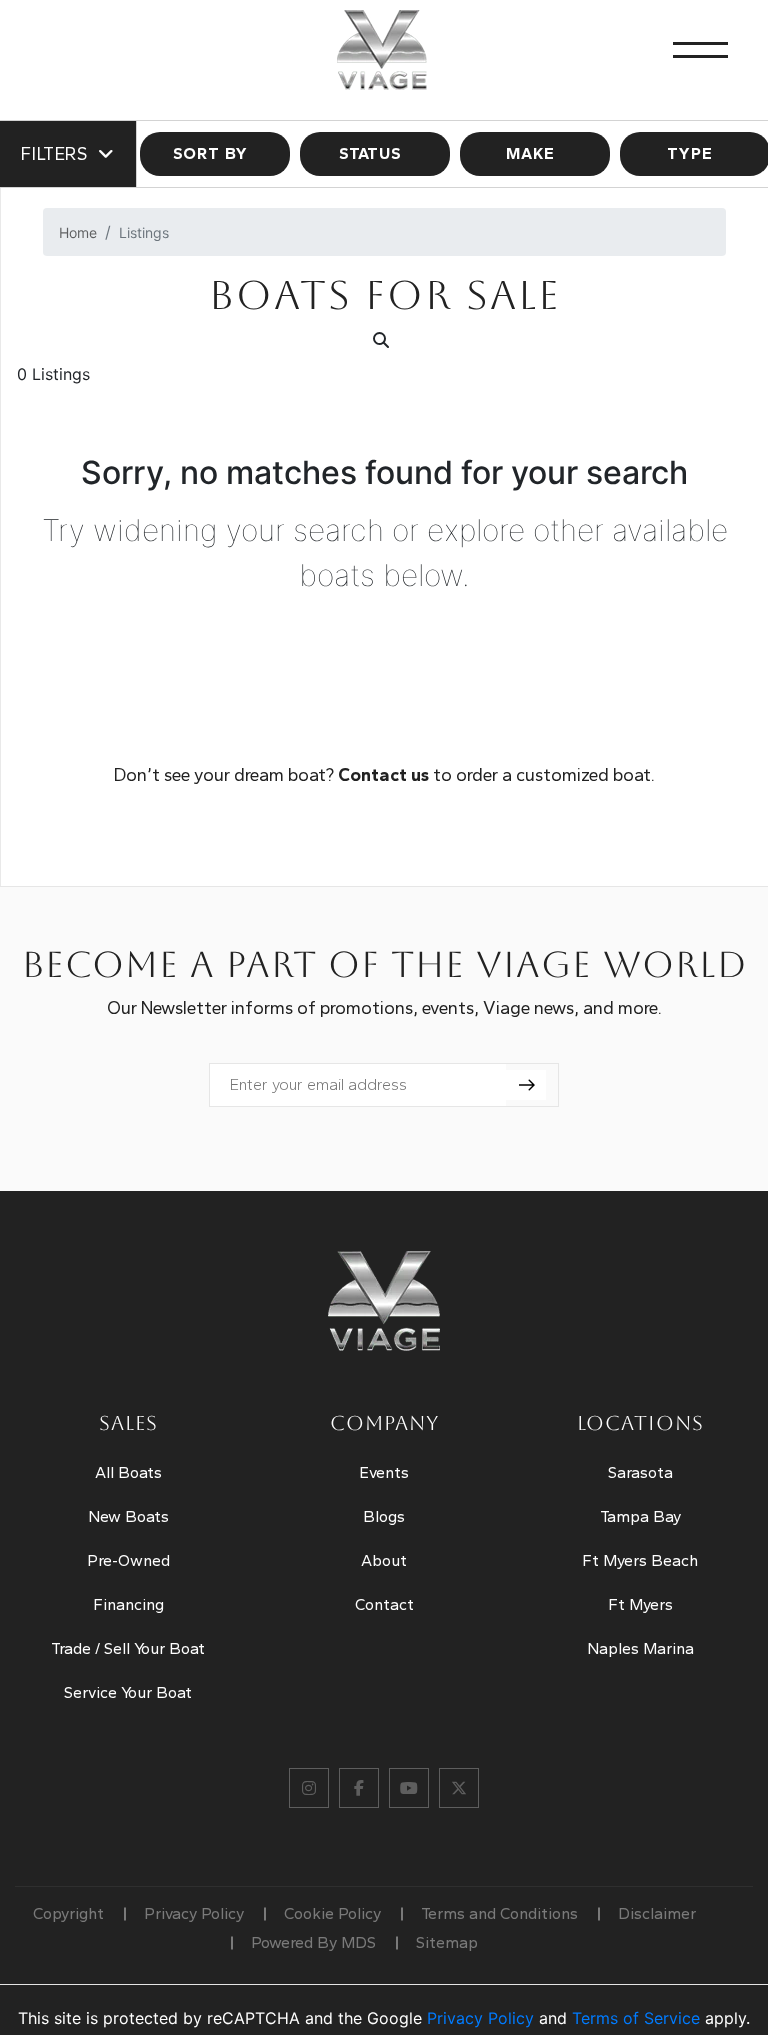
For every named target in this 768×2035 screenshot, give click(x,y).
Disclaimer (657, 1913)
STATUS (370, 153)
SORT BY (210, 153)
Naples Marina (640, 1648)
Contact (384, 1604)
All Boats (128, 1472)
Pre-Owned (128, 1560)
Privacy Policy (194, 1913)
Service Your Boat (128, 1692)
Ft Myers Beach (640, 1560)
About (384, 1560)
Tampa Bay (640, 1516)
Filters (54, 154)
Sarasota (640, 1472)
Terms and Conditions (499, 1913)
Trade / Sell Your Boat (128, 1648)
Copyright (68, 1913)
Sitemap (447, 1942)
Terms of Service (636, 2018)
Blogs (384, 1516)
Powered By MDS (313, 1942)
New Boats (128, 1516)
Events (384, 1472)
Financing (128, 1604)
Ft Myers (640, 1604)
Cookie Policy (332, 1913)
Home (78, 232)
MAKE (530, 153)
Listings (144, 232)
